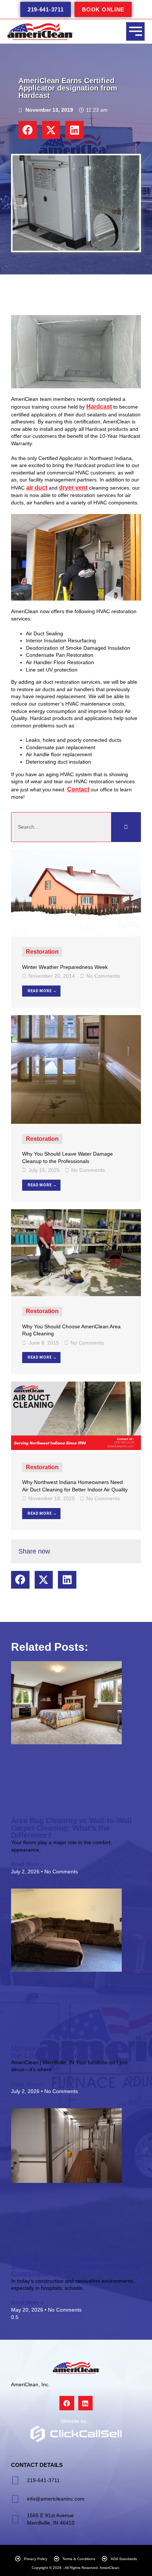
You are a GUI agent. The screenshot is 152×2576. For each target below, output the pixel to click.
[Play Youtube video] (76, 352)
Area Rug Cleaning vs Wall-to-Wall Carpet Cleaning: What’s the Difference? (71, 1828)
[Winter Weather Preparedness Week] (76, 893)
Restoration (42, 952)
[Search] (126, 827)
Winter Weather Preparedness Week (65, 967)
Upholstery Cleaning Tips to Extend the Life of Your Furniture (73, 2052)
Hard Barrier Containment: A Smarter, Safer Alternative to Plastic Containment (74, 2266)
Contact (78, 789)
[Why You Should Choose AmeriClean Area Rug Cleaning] (76, 1252)
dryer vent (73, 488)
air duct (37, 488)
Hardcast (99, 407)
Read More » (27, 1864)
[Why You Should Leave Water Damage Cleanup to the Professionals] (76, 1069)
